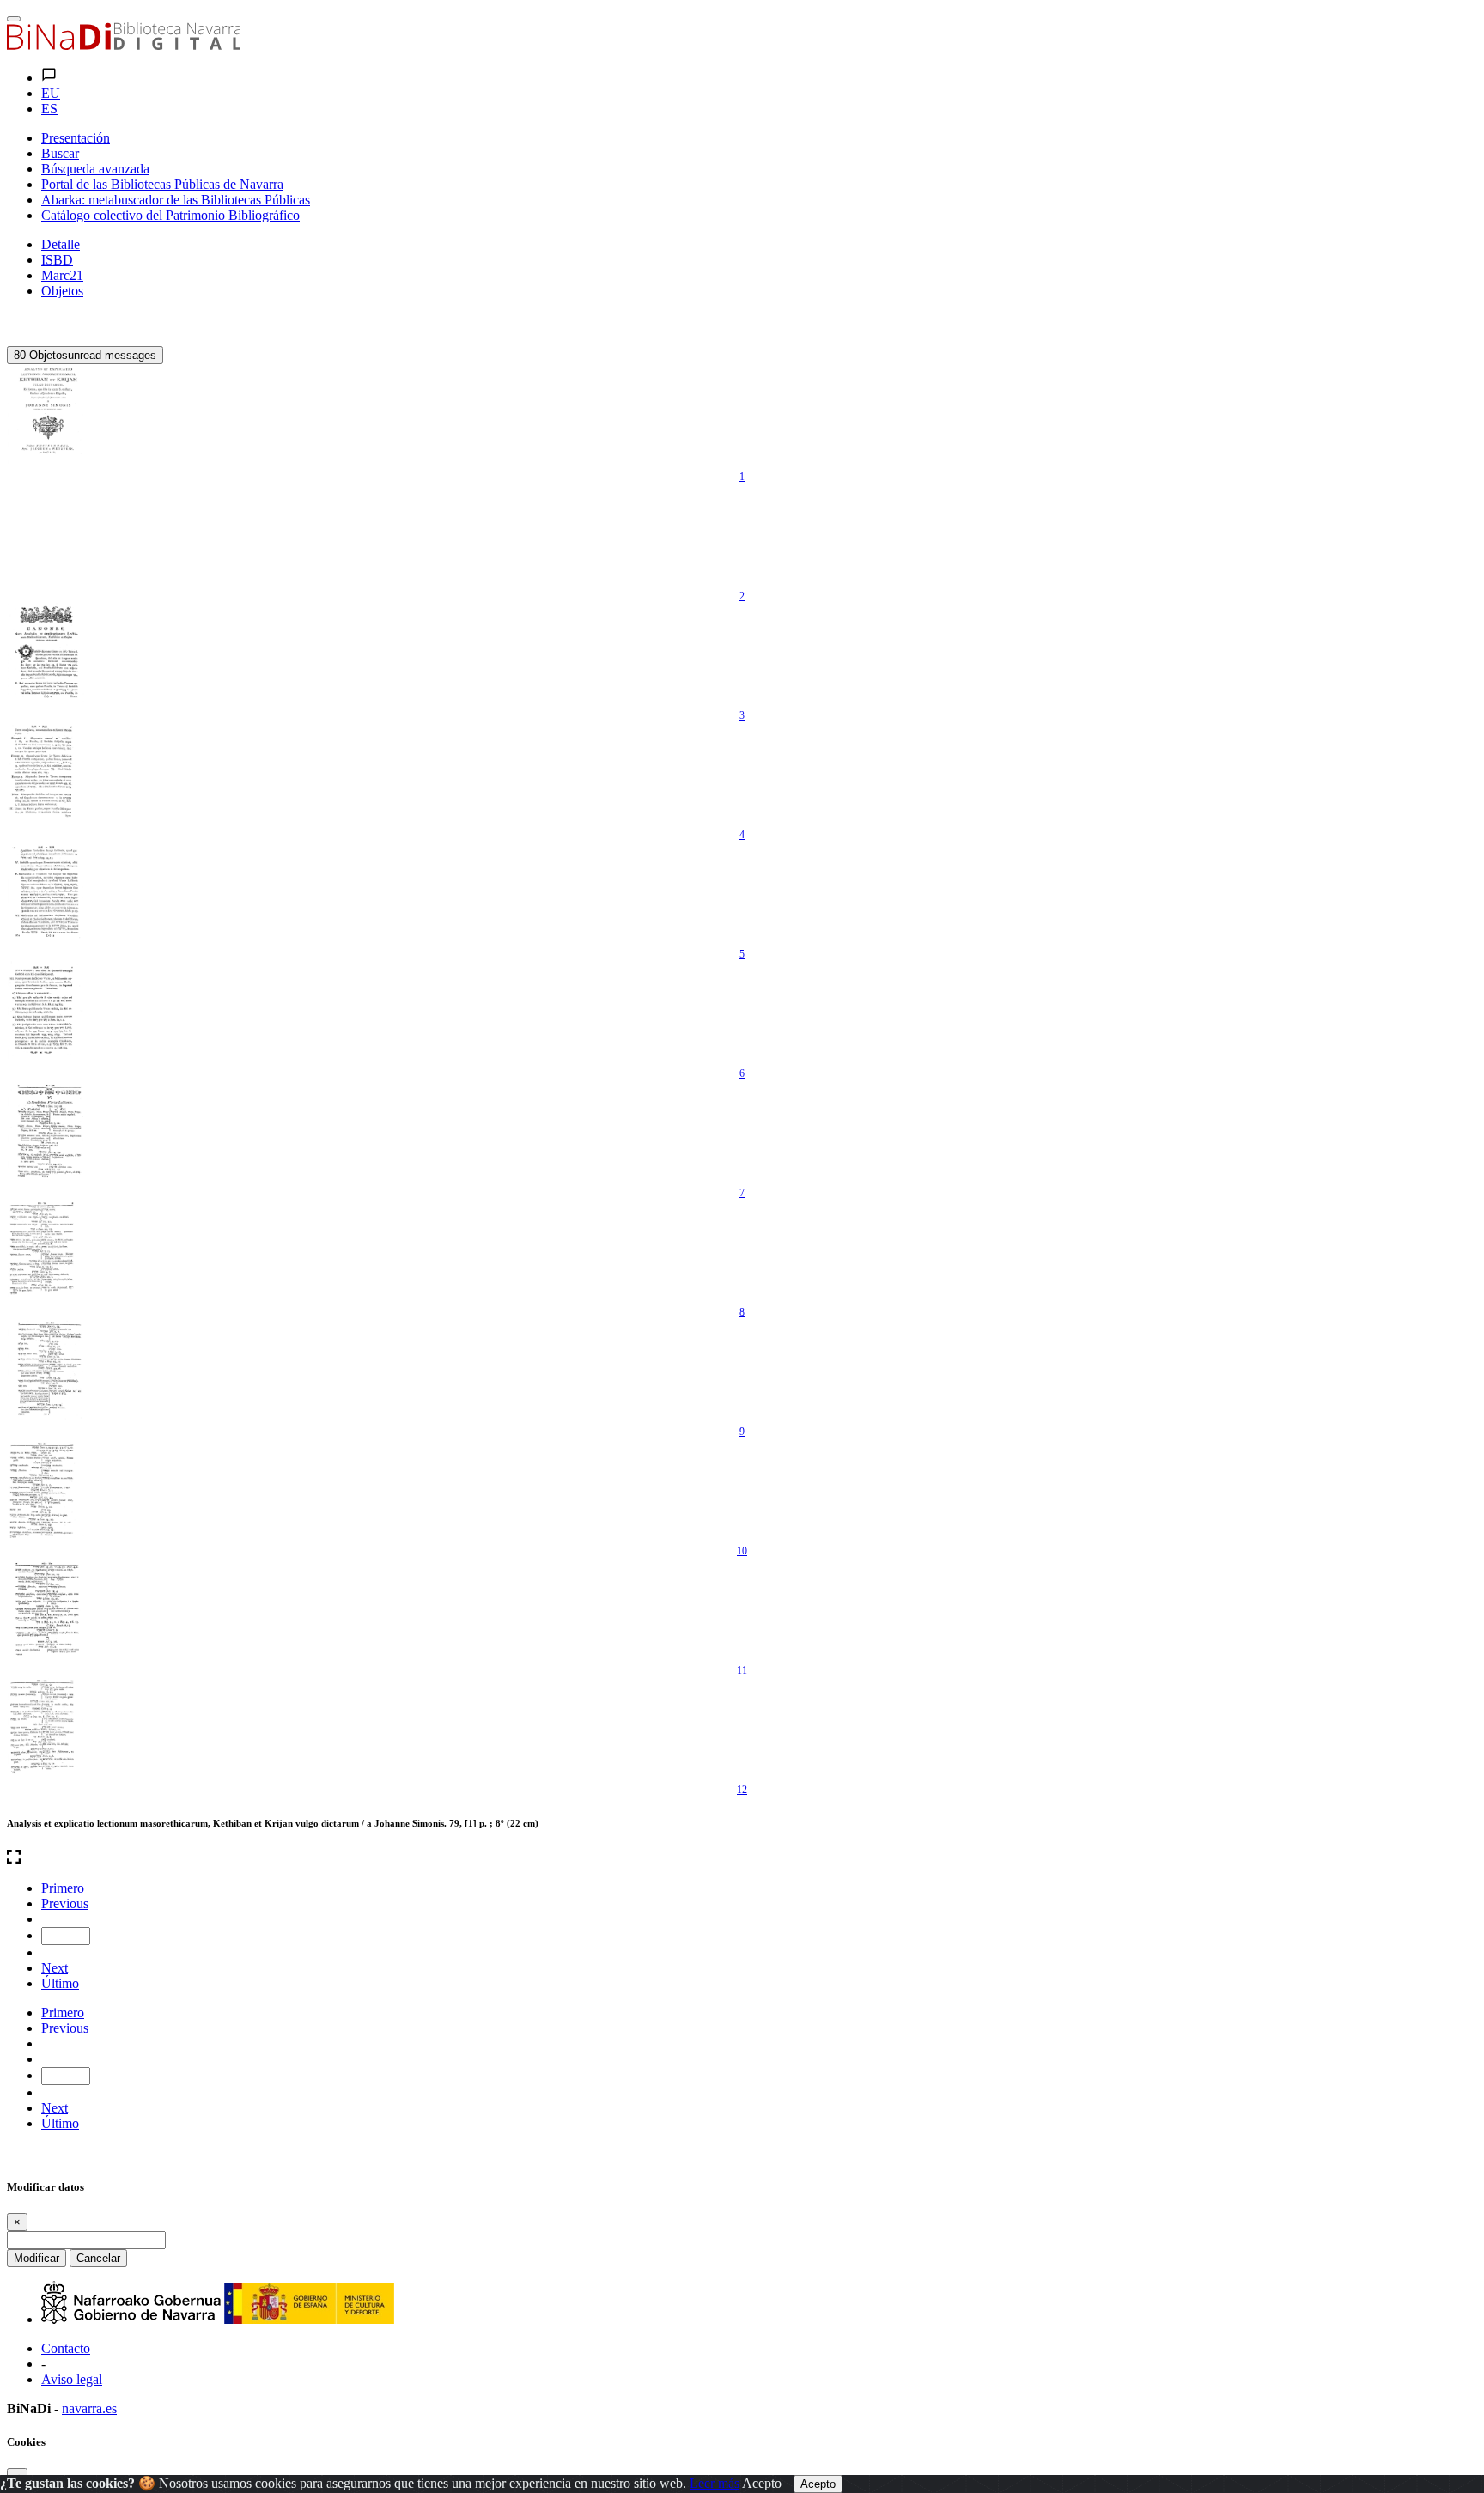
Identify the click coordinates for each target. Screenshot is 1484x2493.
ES (49, 109)
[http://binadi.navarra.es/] (124, 45)
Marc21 (62, 275)
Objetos (62, 291)
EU (51, 93)
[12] (46, 1729)
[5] (46, 893)
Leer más (715, 2483)
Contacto (66, 2348)
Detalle (61, 244)
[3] (46, 654)
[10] (46, 1490)
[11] (46, 1609)
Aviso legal (72, 2379)
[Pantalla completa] (742, 1858)
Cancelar (98, 2258)
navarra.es (89, 2408)
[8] (46, 1251)
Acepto (762, 2483)
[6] (46, 1012)
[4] (46, 774)
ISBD (57, 260)
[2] (46, 535)
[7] (46, 1132)
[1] (46, 416)
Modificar (36, 2258)
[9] (46, 1371)
